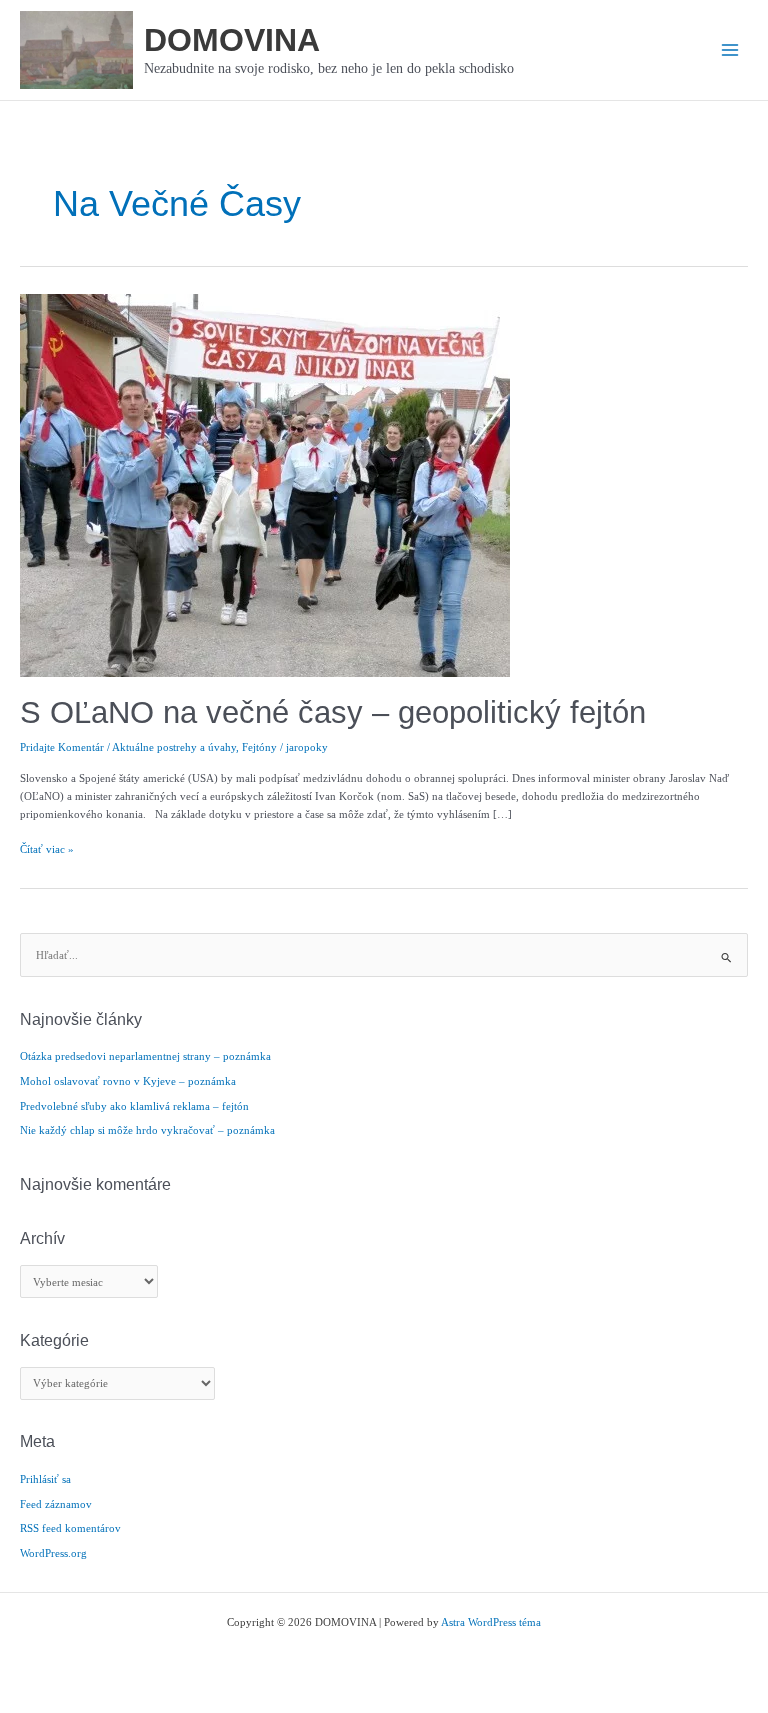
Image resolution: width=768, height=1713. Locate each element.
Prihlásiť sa (45, 1479)
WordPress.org (53, 1553)
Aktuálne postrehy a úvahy (174, 747)
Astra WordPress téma (491, 1622)
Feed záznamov (56, 1504)
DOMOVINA (232, 40)
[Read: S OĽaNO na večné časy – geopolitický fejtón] (265, 484)
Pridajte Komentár (62, 747)
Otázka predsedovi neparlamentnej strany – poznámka (145, 1056)
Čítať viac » (47, 850)
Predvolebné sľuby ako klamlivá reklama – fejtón (134, 1106)
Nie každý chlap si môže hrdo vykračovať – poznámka (147, 1130)
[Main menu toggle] (730, 50)
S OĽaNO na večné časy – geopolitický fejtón (333, 712)
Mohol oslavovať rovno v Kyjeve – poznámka (128, 1081)
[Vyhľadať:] (384, 955)
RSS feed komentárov (70, 1528)
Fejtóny (259, 747)
